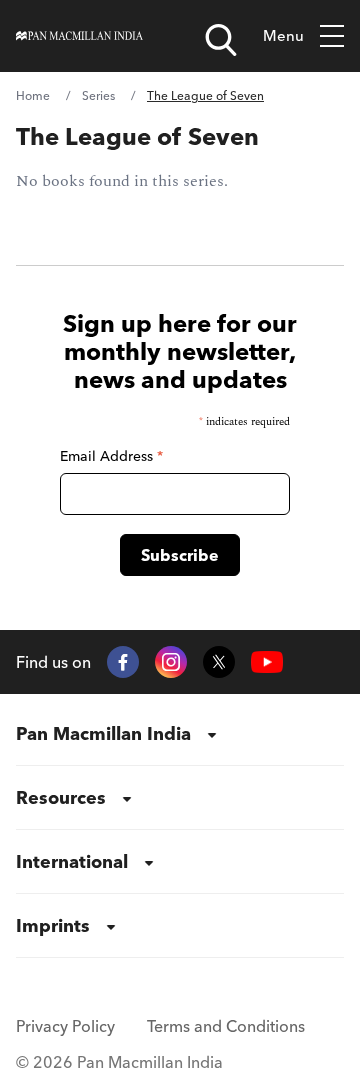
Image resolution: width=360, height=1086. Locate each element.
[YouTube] (267, 662)
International (72, 861)
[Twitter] (219, 662)
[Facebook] (123, 662)
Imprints (53, 925)
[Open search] (221, 40)
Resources (61, 797)
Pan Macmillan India (103, 733)
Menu (283, 35)
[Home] (79, 36)
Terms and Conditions (226, 1026)
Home (33, 95)
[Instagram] (171, 662)
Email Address (111, 456)
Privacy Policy (65, 1026)
